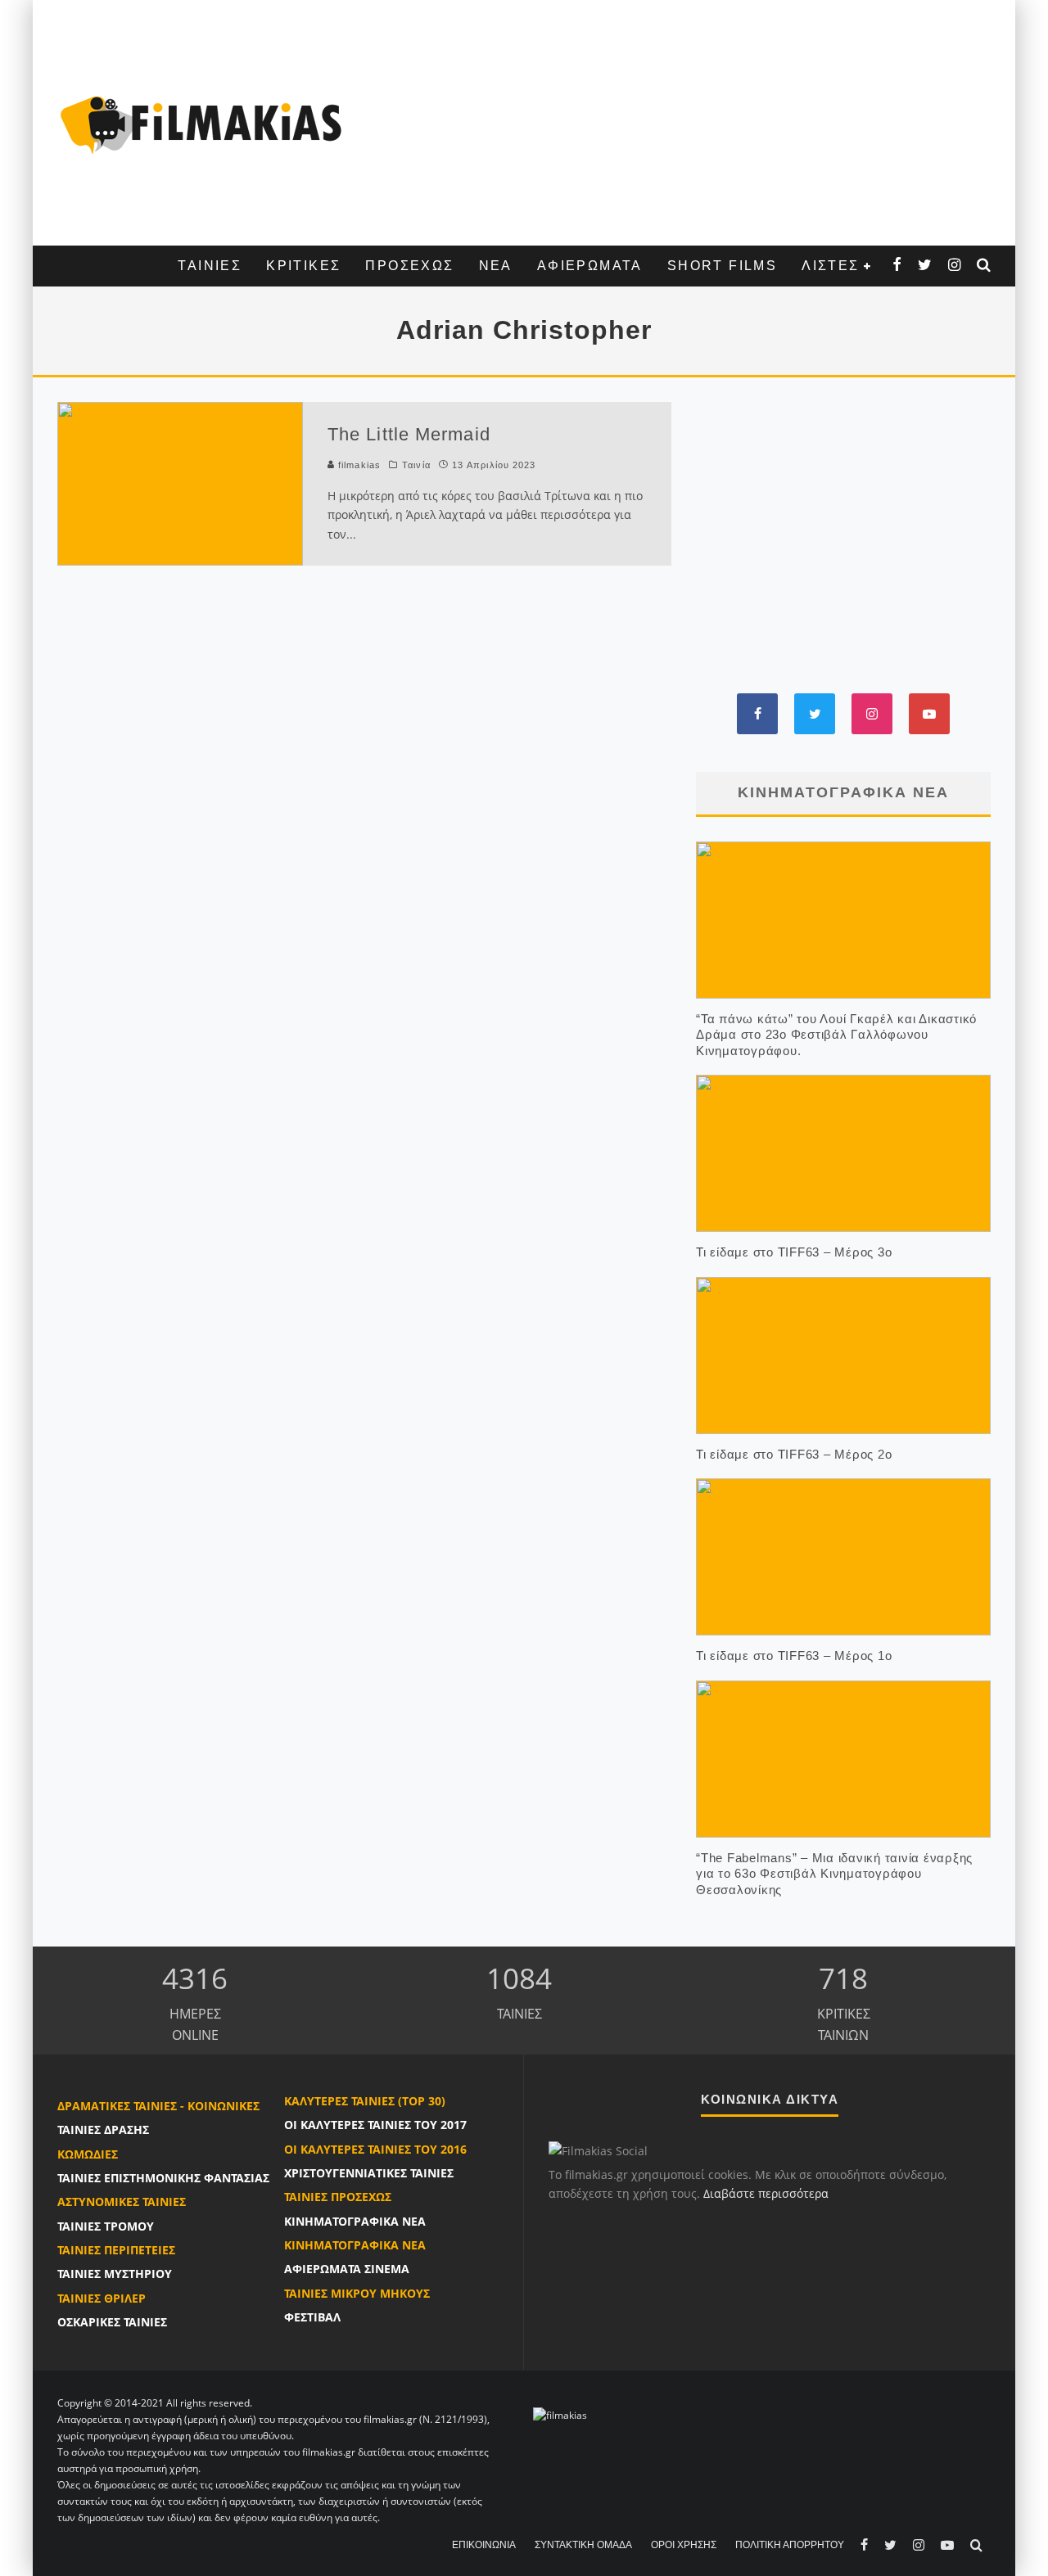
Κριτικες (303, 266)
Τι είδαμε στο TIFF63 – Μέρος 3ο (794, 1252)
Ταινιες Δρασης (103, 2129)
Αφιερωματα (590, 266)
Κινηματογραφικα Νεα (355, 2221)
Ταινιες (210, 266)
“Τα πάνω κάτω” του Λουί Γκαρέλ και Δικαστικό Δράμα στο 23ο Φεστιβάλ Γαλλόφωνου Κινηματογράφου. (836, 1035)
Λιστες (830, 266)
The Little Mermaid (409, 434)
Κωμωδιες (88, 2154)
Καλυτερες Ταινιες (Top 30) (365, 2101)
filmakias (358, 465)
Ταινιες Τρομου (106, 2226)
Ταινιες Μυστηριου (115, 2274)
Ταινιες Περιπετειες (116, 2250)
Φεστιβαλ (312, 2317)
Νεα (496, 266)
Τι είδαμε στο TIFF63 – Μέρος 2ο (794, 1454)
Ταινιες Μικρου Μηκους (357, 2293)
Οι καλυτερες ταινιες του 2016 (375, 2149)
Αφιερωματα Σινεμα (347, 2269)
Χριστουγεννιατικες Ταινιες (369, 2173)
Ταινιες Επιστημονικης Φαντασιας (163, 2178)
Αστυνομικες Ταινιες (122, 2202)
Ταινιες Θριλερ (102, 2298)
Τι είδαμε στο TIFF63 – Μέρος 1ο (794, 1656)
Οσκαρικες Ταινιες (112, 2322)
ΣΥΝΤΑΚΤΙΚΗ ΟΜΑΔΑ (583, 2545)
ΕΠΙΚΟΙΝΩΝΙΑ (484, 2545)
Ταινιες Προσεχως (338, 2197)
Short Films (722, 266)
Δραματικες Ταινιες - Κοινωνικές (158, 2106)
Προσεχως (409, 266)
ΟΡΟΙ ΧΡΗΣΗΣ (684, 2545)
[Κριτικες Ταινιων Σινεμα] (560, 2415)
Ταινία (416, 465)
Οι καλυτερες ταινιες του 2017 (375, 2125)
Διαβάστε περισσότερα (766, 2193)
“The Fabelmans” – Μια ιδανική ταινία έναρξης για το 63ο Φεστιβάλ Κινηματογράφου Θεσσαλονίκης (834, 1874)
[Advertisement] (675, 123)
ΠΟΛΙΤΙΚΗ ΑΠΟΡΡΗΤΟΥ (790, 2545)
